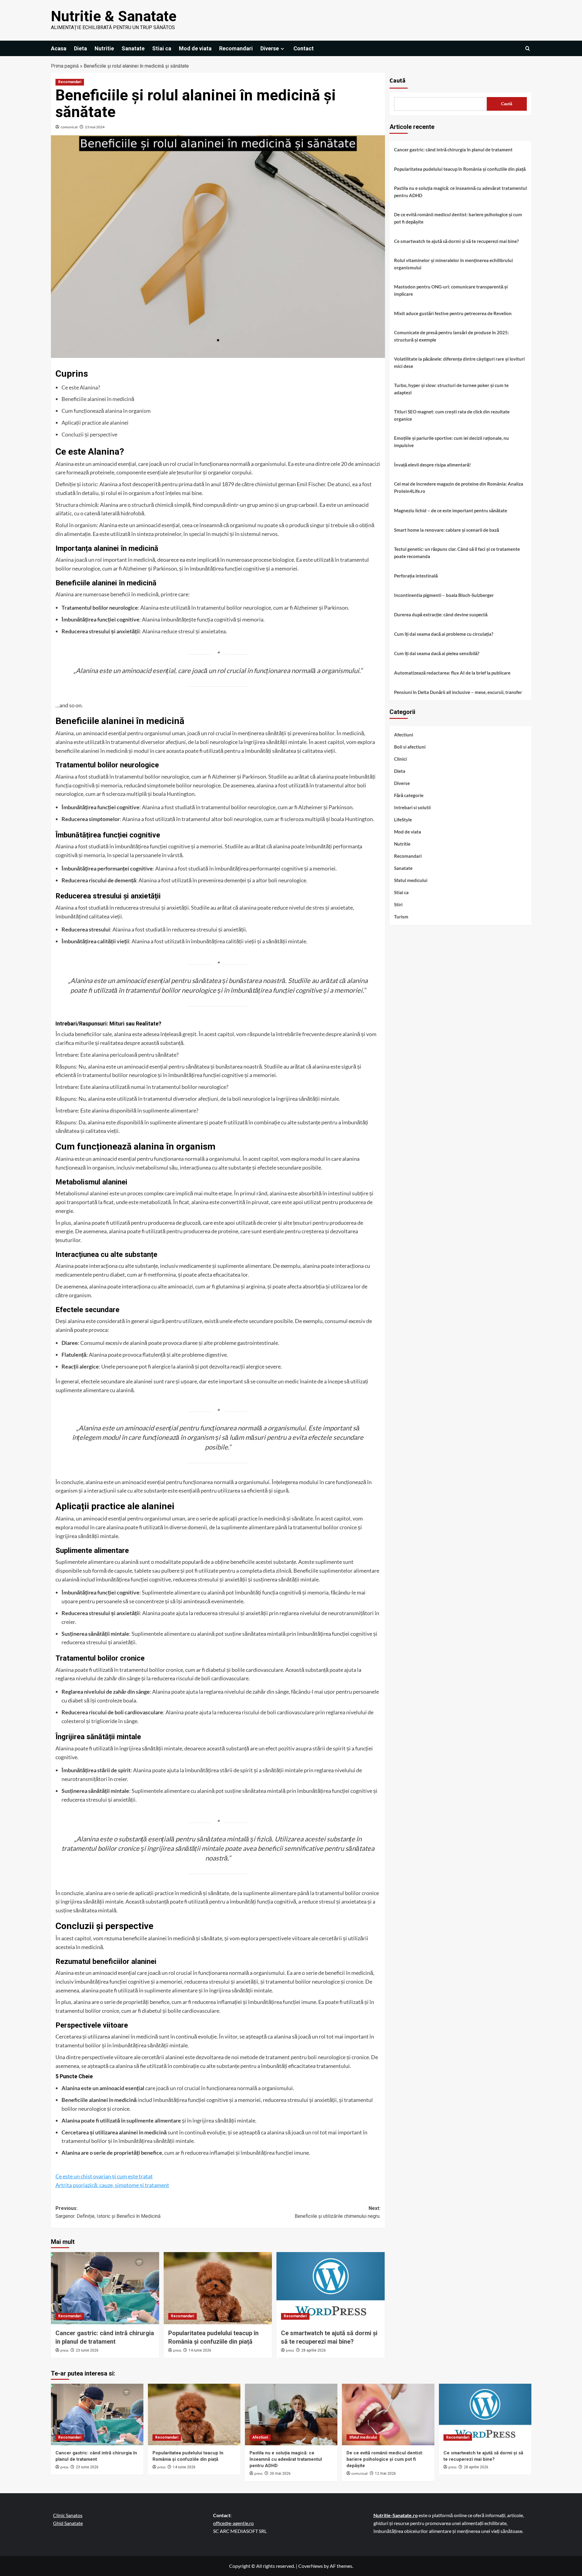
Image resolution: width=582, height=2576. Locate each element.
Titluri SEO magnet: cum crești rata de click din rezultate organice (452, 415)
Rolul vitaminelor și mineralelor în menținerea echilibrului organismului (453, 264)
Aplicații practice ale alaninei (95, 423)
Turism (401, 917)
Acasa (59, 48)
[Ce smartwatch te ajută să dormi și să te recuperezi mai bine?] (331, 2288)
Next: (338, 2212)
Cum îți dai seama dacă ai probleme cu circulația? (444, 634)
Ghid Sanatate (68, 2523)
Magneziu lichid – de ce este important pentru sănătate (451, 510)
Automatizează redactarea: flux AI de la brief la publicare (452, 673)
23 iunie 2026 (87, 2350)
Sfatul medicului (411, 881)
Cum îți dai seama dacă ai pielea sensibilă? (437, 653)
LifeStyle (403, 820)
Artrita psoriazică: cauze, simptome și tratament (112, 2185)
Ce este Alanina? (81, 387)
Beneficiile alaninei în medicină (98, 399)
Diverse (270, 48)
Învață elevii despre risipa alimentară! (432, 465)
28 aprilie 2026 (314, 2350)
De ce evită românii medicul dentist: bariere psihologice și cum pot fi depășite (458, 218)
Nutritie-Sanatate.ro (396, 2515)
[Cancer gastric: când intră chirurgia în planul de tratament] (105, 2288)
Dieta (80, 48)
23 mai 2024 (95, 127)
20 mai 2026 (280, 2473)
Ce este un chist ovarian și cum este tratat (104, 2176)
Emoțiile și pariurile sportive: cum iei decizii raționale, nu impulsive (452, 442)
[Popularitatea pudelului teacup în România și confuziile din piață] (218, 2288)
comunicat (69, 127)
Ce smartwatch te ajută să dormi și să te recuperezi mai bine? (456, 241)
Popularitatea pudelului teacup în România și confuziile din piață (460, 169)
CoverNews (311, 2566)
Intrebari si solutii (412, 808)
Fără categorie (409, 796)
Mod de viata (195, 48)
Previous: (108, 2212)
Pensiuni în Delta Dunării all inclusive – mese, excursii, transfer (458, 692)
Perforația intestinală (416, 576)
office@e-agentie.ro (233, 2523)
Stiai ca (162, 48)
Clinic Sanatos (68, 2515)
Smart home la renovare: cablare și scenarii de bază (447, 530)
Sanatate (133, 48)
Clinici (400, 759)
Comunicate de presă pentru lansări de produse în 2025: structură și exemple (452, 336)
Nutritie (104, 48)
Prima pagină (65, 66)
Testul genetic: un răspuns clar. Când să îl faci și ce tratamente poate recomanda (457, 553)
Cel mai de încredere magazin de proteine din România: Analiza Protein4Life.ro (459, 487)
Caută (398, 81)
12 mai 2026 (385, 2473)
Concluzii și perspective (89, 434)
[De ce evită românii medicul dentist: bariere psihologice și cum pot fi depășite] (388, 2414)
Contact (304, 48)
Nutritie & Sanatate (114, 16)
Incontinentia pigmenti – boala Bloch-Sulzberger (444, 595)
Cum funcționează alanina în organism (106, 411)
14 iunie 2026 (200, 2350)
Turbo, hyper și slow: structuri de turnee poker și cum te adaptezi (451, 389)
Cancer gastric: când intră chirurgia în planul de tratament (453, 150)
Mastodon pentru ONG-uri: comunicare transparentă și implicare (451, 290)
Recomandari (236, 48)
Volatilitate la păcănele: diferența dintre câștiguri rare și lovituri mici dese (459, 362)
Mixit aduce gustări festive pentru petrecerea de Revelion (453, 313)
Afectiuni (404, 735)
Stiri (398, 905)
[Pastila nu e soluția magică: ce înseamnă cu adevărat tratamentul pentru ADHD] (291, 2414)
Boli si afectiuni (410, 747)
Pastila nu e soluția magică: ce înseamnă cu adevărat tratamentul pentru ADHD (460, 192)
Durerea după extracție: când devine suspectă (441, 615)
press (64, 2350)
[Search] (528, 48)
